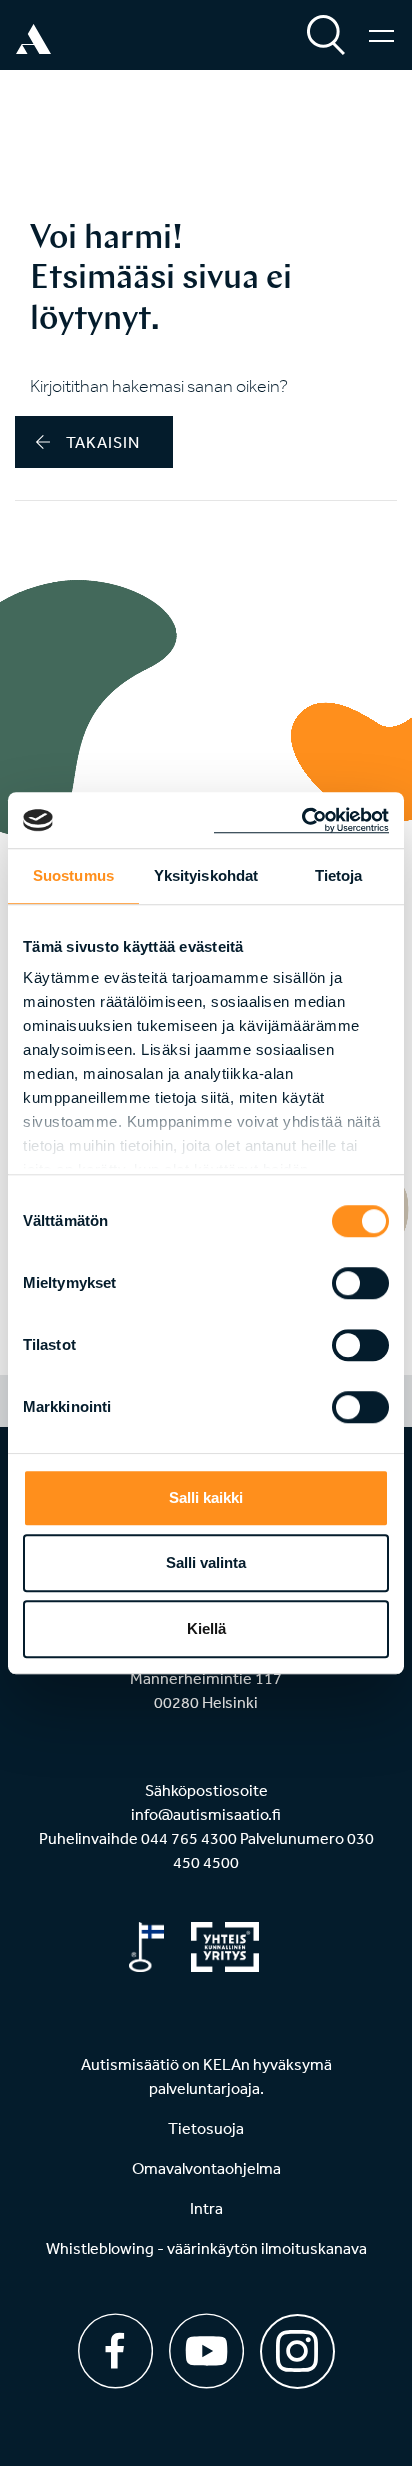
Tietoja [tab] (339, 875)
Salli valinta (206, 1562)
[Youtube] (206, 2351)
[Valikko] (381, 35)
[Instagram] (297, 2344)
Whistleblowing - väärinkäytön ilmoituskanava (206, 2248)
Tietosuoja (206, 2128)
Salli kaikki (206, 1497)
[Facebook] (115, 2351)
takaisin (103, 442)
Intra (206, 2208)
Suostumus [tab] (73, 875)
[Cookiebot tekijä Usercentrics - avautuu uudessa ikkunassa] (301, 820)
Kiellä (206, 1628)
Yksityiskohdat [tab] (206, 875)
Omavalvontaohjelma (206, 2168)
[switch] (360, 1283)
